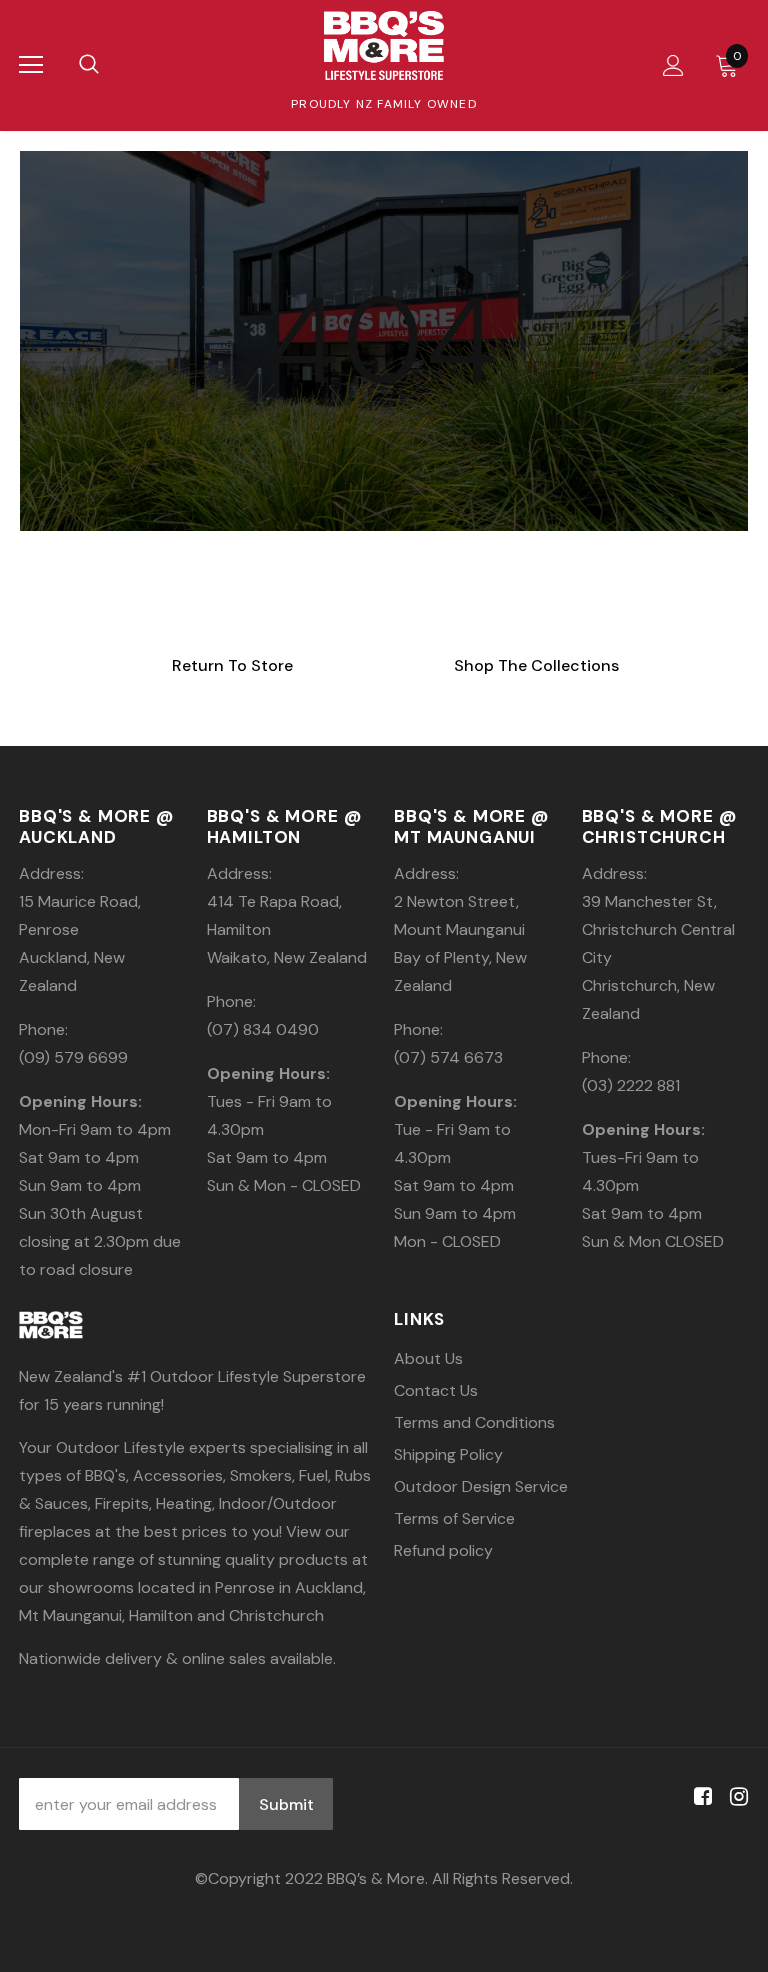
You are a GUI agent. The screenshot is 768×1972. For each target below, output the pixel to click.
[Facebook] (699, 1796)
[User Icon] (673, 65)
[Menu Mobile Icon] (31, 65)
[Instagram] (735, 1796)
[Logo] (384, 45)
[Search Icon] (89, 65)
